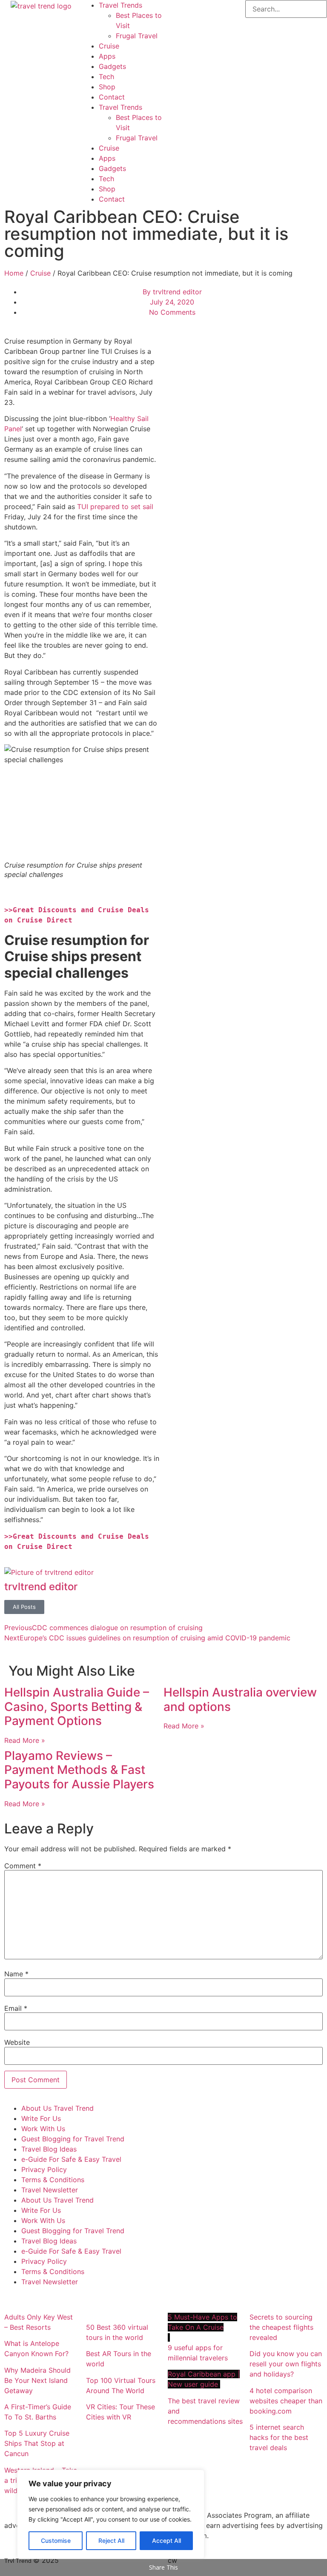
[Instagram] (198, 11)
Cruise (109, 46)
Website (17, 2042)
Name (16, 1974)
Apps (107, 56)
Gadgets (112, 66)
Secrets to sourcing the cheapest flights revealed (281, 2327)
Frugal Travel (137, 36)
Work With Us (43, 2129)
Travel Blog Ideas (49, 2149)
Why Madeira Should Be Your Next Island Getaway (37, 2380)
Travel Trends (120, 5)
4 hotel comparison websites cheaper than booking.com (286, 2401)
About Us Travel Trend (57, 2108)
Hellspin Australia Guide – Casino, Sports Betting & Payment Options (77, 1706)
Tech (106, 77)
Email (16, 2008)
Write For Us (41, 2118)
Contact (112, 97)
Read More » (25, 1740)
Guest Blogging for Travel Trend (73, 2139)
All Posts (24, 1607)
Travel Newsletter (50, 2190)
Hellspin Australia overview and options (240, 1699)
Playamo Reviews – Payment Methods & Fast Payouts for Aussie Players (79, 1770)
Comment (23, 1866)
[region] (111, 2514)
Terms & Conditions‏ (53, 2180)
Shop (107, 87)
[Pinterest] (174, 34)
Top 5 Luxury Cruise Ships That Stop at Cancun (37, 2443)
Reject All (111, 2540)
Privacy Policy (44, 2169)
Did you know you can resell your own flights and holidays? (286, 2364)
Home (14, 273)
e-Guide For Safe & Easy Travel (71, 2159)
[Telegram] (221, 11)
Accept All (166, 2540)
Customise (56, 2540)
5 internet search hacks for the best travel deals (279, 2437)
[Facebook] (174, 11)
